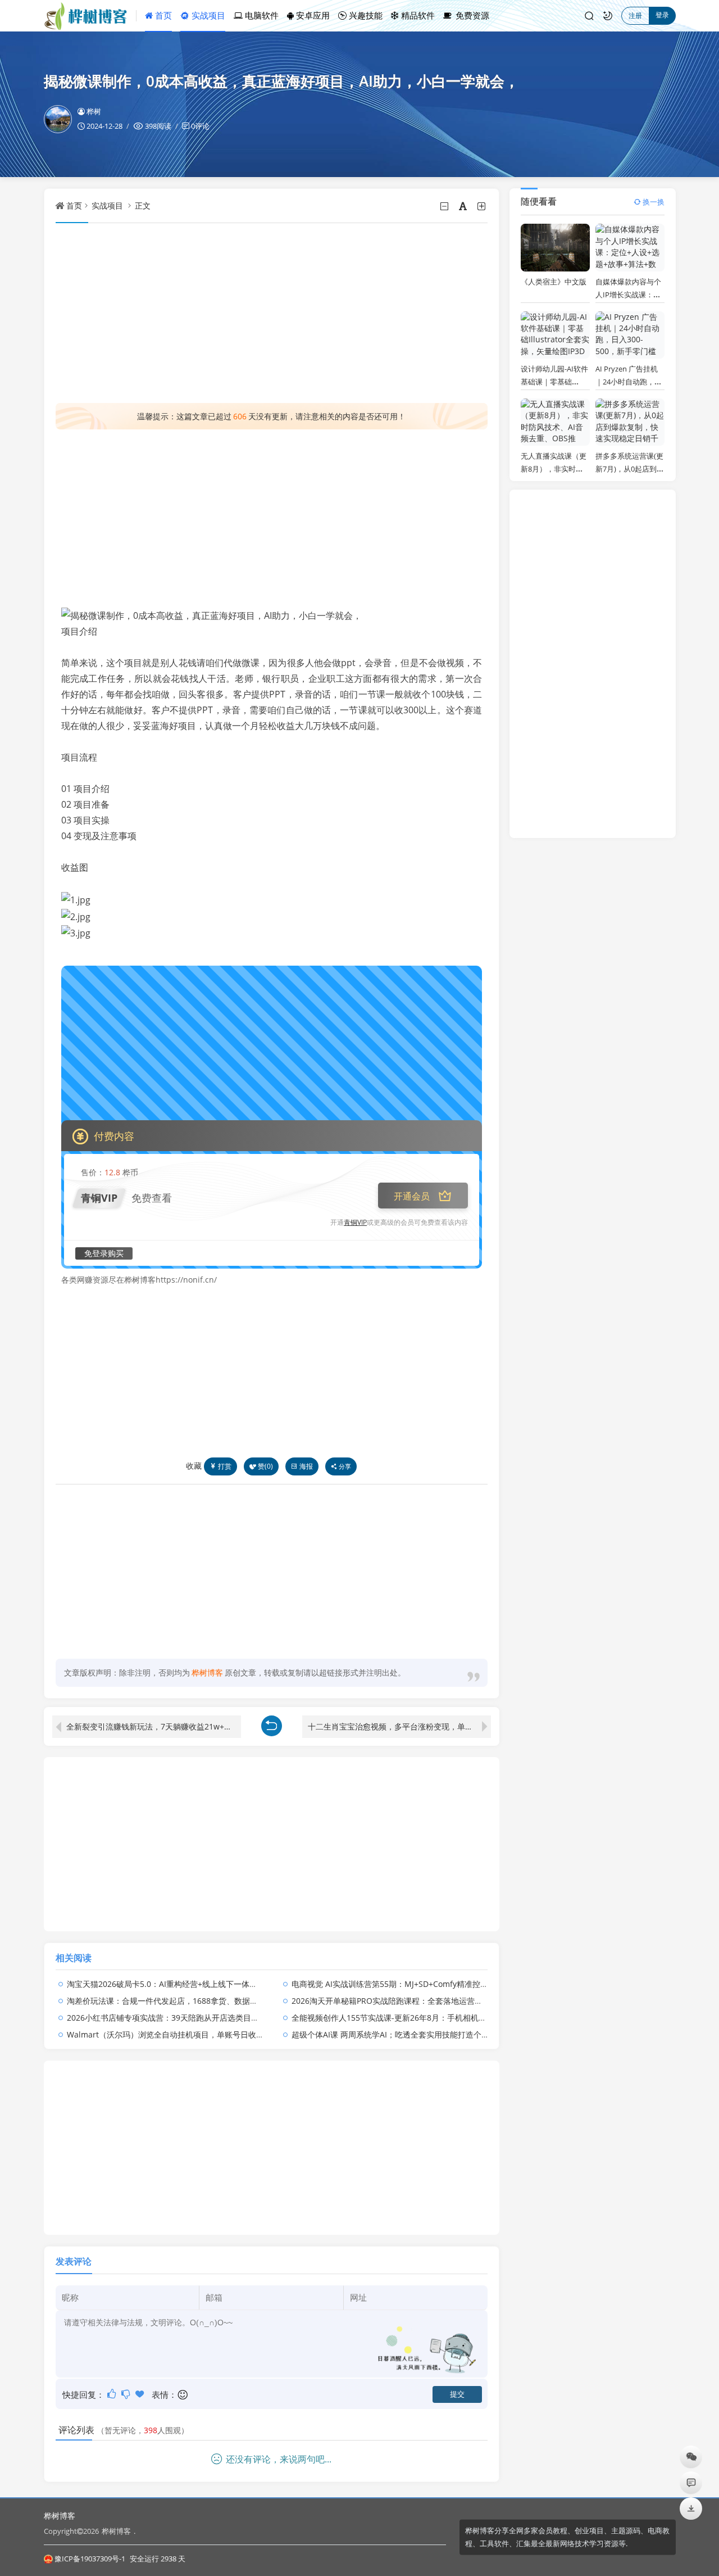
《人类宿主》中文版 (554, 282)
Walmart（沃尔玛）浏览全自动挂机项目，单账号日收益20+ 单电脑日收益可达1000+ (216, 2034)
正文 (143, 205)
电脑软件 (261, 15)
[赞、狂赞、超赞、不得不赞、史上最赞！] (141, 2394)
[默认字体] (464, 206)
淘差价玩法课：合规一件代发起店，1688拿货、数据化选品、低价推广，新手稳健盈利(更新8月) (234, 2001)
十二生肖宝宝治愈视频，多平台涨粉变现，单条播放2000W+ (399, 1726)
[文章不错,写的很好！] (113, 2394)
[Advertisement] (272, 313)
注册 (635, 15)
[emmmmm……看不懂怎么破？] (127, 2394)
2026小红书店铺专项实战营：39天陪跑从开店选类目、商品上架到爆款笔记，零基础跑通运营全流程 (242, 2018)
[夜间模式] (608, 16)
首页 (162, 15)
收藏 (194, 1466)
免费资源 (471, 15)
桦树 (94, 111)
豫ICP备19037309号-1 (90, 2559)
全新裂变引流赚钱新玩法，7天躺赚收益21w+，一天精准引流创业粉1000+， (154, 1726)
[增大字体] (482, 206)
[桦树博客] (90, 16)
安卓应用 (312, 15)
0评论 (200, 126)
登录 (662, 15)
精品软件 (417, 15)
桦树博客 (60, 2516)
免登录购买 (104, 1253)
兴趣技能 (365, 15)
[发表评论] (691, 2482)
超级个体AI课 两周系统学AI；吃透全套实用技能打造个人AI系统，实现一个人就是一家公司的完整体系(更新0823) (488, 2034)
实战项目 (207, 15)
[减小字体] (445, 206)
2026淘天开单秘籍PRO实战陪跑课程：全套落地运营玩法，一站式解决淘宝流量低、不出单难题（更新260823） (487, 2001)
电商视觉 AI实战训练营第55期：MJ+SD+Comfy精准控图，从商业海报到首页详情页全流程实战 (457, 1984)
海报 (306, 1466)
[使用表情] (183, 2395)
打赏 (225, 1466)
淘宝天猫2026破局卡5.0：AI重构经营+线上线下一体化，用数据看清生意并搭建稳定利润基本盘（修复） (249, 1984)
